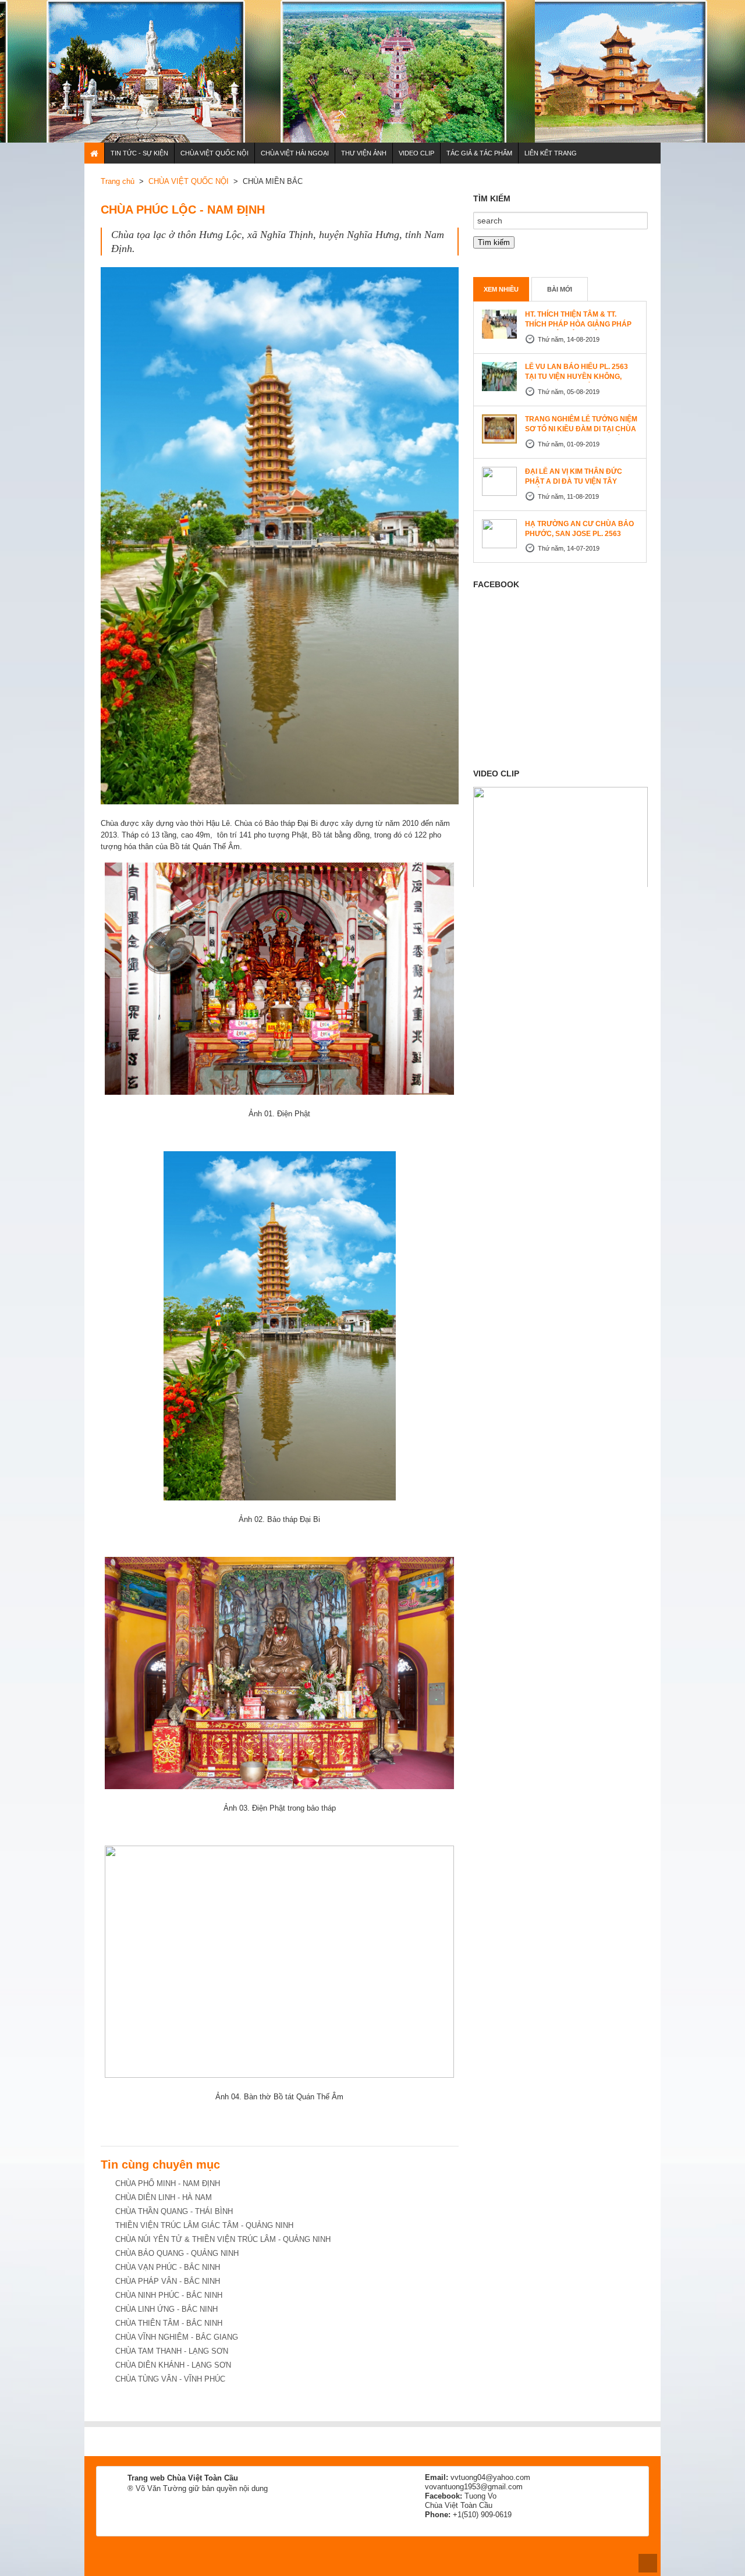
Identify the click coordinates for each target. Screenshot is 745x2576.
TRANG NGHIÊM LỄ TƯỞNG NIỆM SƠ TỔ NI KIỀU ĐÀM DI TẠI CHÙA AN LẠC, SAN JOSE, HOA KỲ (581, 429)
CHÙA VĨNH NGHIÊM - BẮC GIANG (177, 2337)
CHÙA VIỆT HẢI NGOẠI (295, 153)
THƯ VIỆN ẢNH (364, 153)
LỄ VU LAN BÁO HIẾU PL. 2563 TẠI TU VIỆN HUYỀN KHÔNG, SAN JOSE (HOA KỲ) (577, 377)
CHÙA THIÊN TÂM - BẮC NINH (169, 2323)
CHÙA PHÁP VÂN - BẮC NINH (168, 2281)
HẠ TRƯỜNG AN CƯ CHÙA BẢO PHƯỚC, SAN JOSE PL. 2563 (579, 529)
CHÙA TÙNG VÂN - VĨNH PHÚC (170, 2379)
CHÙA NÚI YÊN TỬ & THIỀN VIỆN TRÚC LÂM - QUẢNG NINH (223, 2239)
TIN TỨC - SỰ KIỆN (139, 153)
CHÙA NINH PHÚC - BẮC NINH (169, 2295)
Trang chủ (118, 181)
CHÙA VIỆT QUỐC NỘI (214, 153)
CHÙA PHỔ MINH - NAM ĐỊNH (168, 2183)
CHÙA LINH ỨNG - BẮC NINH (166, 2309)
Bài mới (560, 289)
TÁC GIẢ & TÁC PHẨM (479, 153)
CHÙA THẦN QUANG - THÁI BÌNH (174, 2211)
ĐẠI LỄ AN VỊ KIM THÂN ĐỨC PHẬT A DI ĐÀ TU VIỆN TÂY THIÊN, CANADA (574, 481)
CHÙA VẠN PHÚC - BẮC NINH (168, 2267)
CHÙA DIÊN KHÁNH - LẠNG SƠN (173, 2365)
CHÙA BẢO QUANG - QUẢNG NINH (177, 2253)
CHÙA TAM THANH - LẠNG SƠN (172, 2351)
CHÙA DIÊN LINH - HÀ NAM (164, 2197)
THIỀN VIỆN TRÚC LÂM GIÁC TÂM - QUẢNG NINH (204, 2225)
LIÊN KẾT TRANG (551, 153)
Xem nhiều (501, 289)
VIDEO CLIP (416, 153)
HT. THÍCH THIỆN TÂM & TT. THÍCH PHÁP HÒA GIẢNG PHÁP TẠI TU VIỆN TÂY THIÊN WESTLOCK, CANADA (578, 329)
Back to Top (648, 2563)
